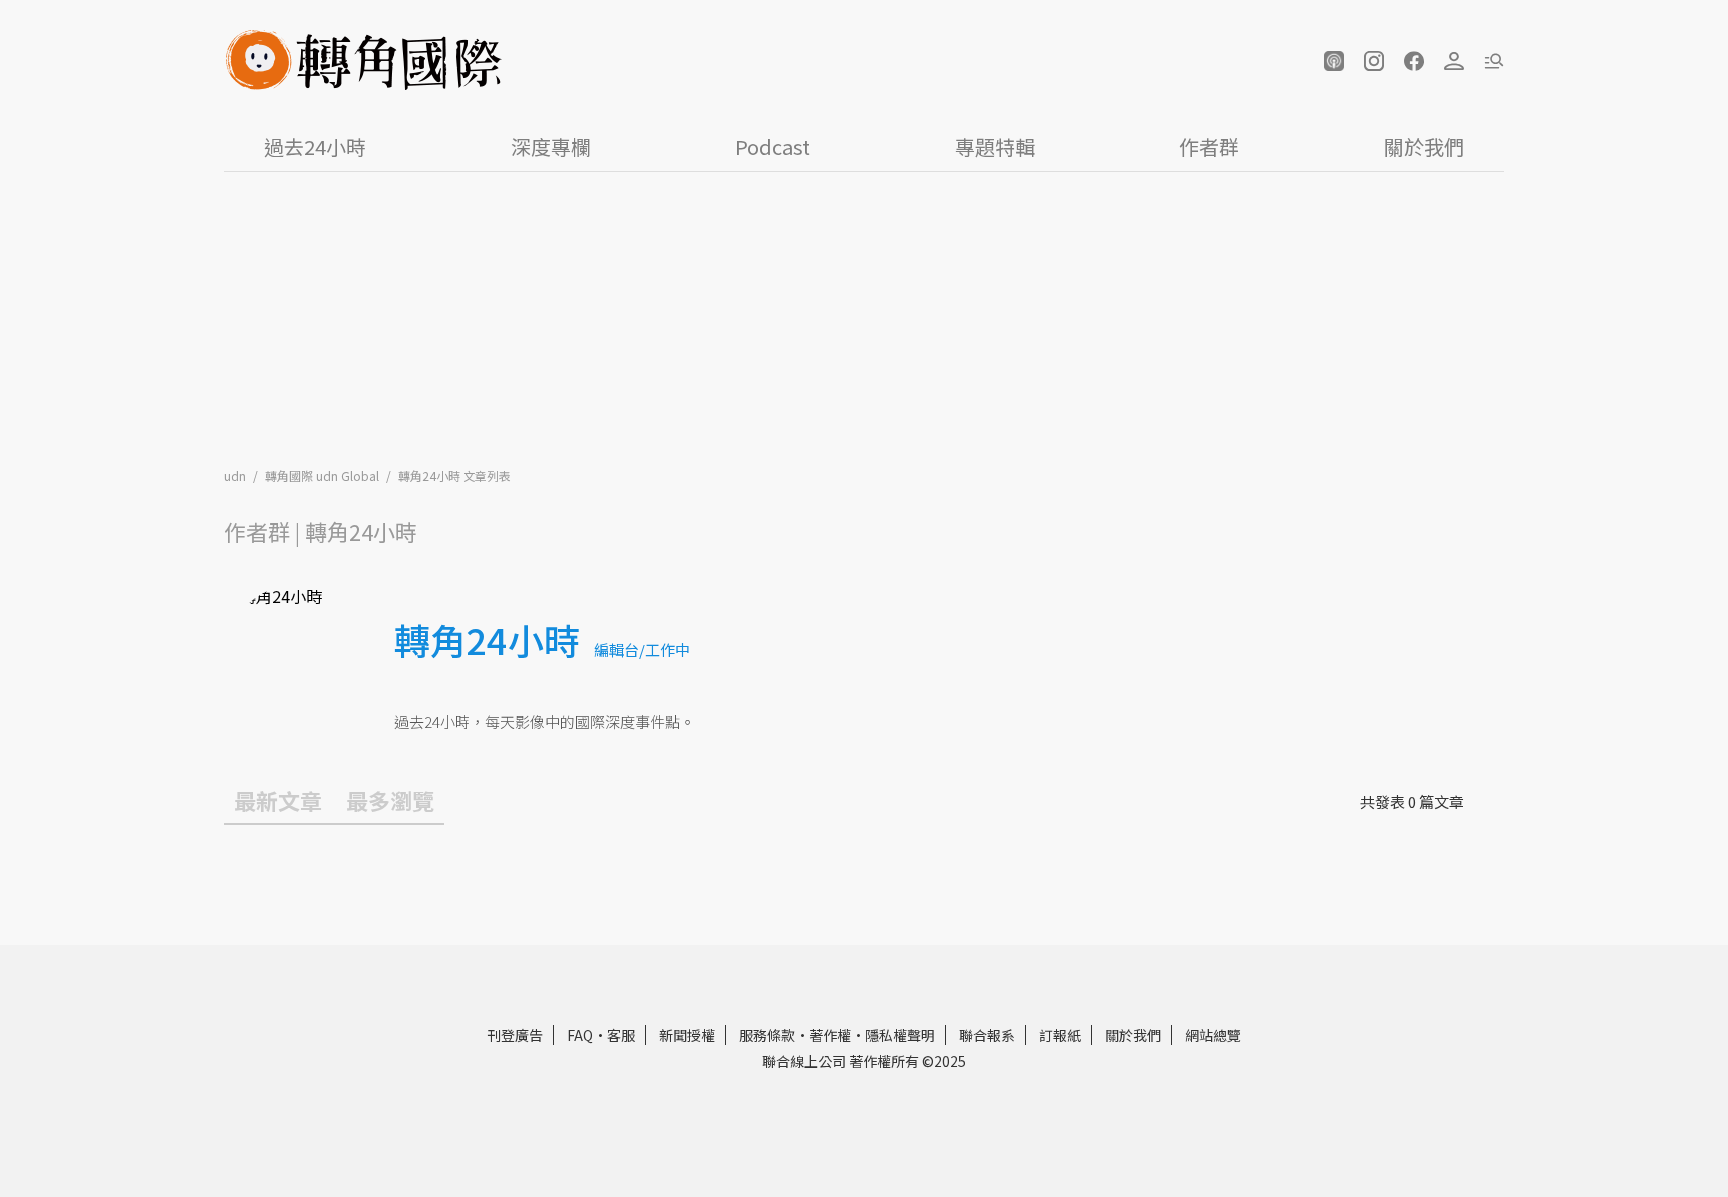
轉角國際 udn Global (323, 475)
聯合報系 (987, 1035)
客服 (621, 1035)
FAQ (580, 1035)
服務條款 (767, 1035)
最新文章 (278, 800)
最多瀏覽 (390, 800)
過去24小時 (315, 146)
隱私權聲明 (900, 1035)
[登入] (1454, 61)
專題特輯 (995, 146)
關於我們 (1424, 146)
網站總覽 (1213, 1035)
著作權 (830, 1035)
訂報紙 (1060, 1035)
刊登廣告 (515, 1035)
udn (236, 475)
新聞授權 (687, 1035)
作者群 (1209, 146)
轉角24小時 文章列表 (454, 475)
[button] (1334, 61)
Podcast (772, 146)
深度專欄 (551, 146)
